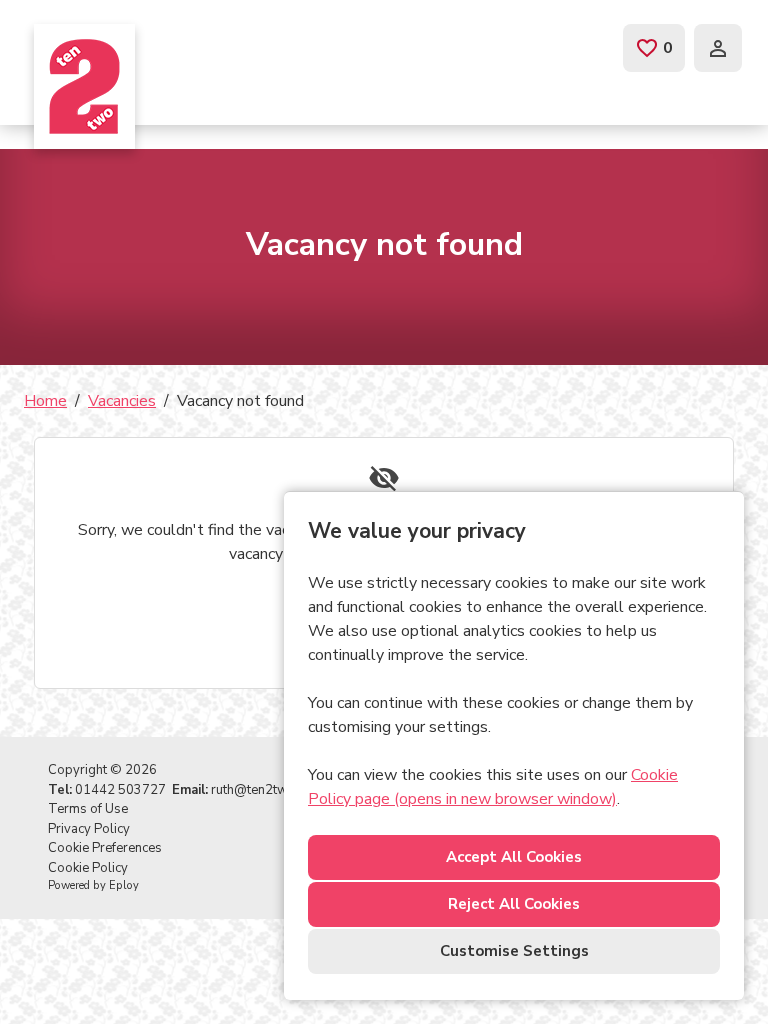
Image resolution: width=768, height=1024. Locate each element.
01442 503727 (120, 790)
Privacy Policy (89, 829)
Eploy (124, 885)
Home (45, 401)
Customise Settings (514, 951)
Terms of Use (88, 809)
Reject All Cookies (514, 904)
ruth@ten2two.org (265, 790)
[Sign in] (718, 48)
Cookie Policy (88, 868)
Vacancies (122, 401)
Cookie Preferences (105, 848)
